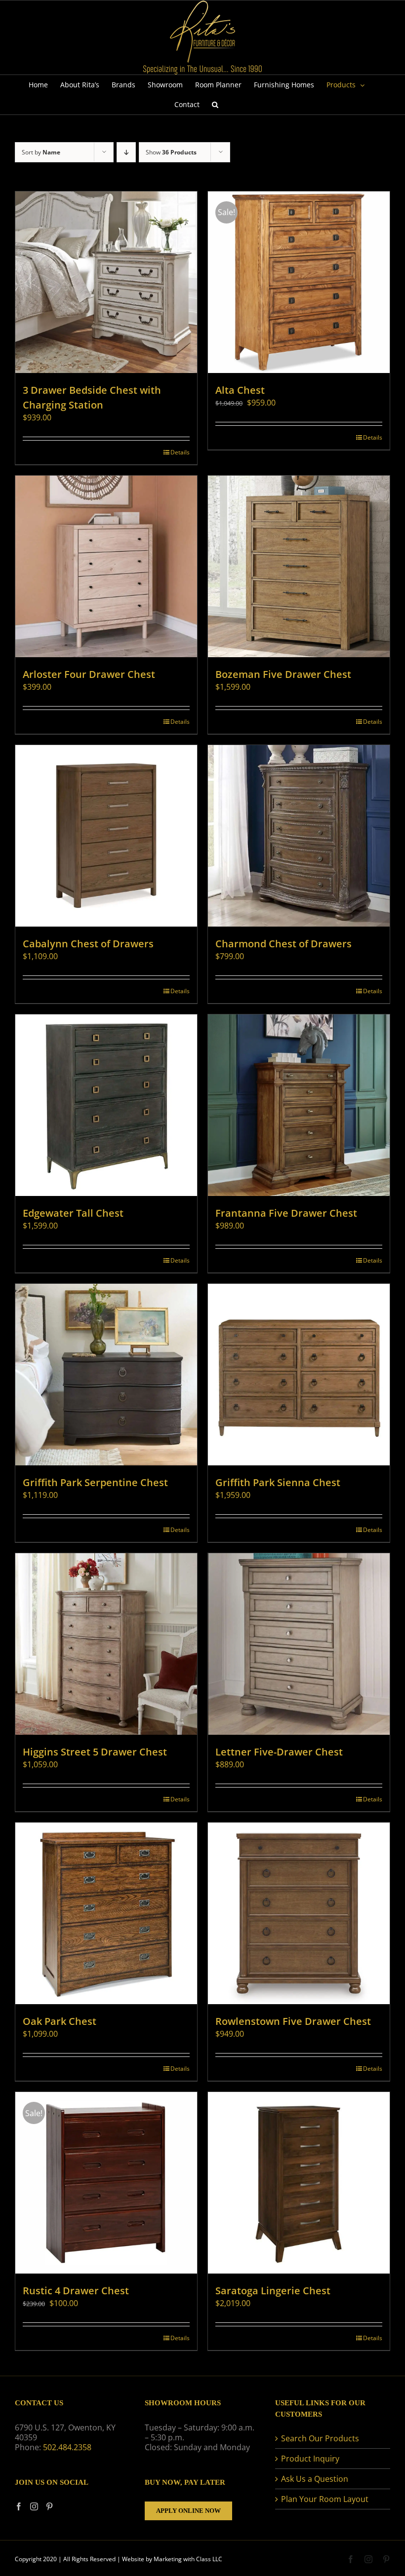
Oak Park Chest (60, 2021)
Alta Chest (240, 390)
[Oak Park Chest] (106, 1913)
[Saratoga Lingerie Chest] (299, 2183)
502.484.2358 (67, 2447)
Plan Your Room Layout (325, 2499)
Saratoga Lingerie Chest (273, 2291)
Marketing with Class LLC (188, 2559)
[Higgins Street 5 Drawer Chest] (106, 1644)
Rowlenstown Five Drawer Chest (293, 2021)
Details (180, 452)
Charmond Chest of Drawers (283, 944)
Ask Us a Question (315, 2479)
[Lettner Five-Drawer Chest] (299, 1644)
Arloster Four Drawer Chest (89, 674)
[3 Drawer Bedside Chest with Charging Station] (106, 282)
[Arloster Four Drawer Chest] (106, 566)
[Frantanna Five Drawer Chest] (299, 1105)
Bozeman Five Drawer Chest (283, 674)
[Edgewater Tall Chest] (106, 1105)
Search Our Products (320, 2438)
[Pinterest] (49, 2506)
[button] (215, 105)
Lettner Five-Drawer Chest (279, 1752)
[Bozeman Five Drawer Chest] (299, 566)
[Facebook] (19, 2506)
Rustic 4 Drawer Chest (76, 2291)
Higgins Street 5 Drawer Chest (95, 1752)
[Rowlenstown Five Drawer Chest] (299, 1913)
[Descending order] (126, 152)
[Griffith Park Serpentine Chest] (106, 1375)
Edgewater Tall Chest (73, 1213)
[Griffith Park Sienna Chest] (299, 1375)
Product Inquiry (310, 2459)
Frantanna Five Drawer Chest (286, 1213)
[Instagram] (34, 2506)
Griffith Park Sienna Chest (278, 1482)
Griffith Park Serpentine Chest (95, 1482)
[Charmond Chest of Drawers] (299, 836)
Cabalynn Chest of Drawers (88, 944)
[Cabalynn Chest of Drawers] (106, 836)
